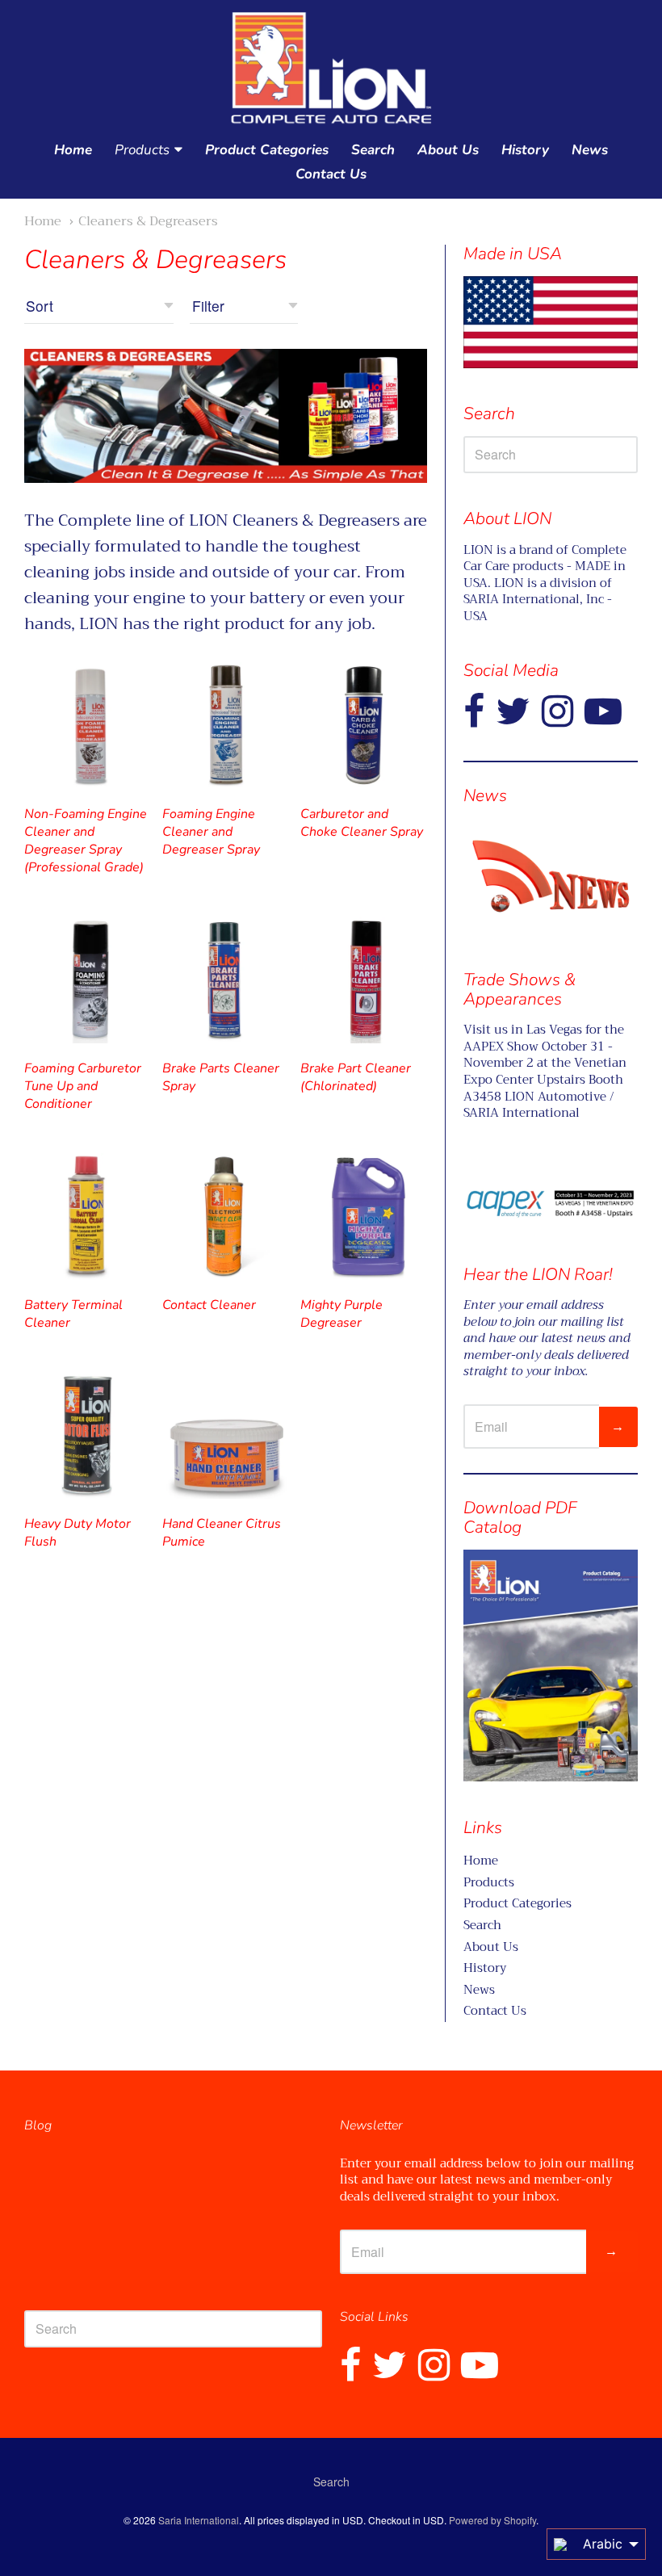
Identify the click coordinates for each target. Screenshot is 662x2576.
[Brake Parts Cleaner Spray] (226, 980)
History (525, 150)
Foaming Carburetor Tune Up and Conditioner (83, 1086)
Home (73, 150)
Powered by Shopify (492, 2520)
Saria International (199, 2520)
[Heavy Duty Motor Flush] (88, 1435)
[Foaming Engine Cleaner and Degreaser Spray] (226, 726)
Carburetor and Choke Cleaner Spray (362, 823)
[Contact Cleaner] (226, 1217)
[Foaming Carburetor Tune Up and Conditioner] (88, 980)
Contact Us (331, 174)
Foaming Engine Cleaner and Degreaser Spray (211, 832)
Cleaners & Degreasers (148, 221)
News (590, 150)
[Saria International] (331, 69)
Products (142, 150)
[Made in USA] (551, 876)
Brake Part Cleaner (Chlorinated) (356, 1077)
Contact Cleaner (209, 1305)
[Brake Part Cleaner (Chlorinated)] (364, 980)
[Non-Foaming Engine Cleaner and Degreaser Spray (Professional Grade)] (88, 726)
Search (373, 150)
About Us (448, 150)
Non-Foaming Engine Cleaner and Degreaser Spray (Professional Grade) (86, 841)
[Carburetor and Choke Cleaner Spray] (364, 726)
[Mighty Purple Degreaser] (364, 1217)
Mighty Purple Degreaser (341, 1314)
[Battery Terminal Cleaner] (88, 1217)
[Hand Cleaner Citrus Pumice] (226, 1435)
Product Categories (267, 150)
